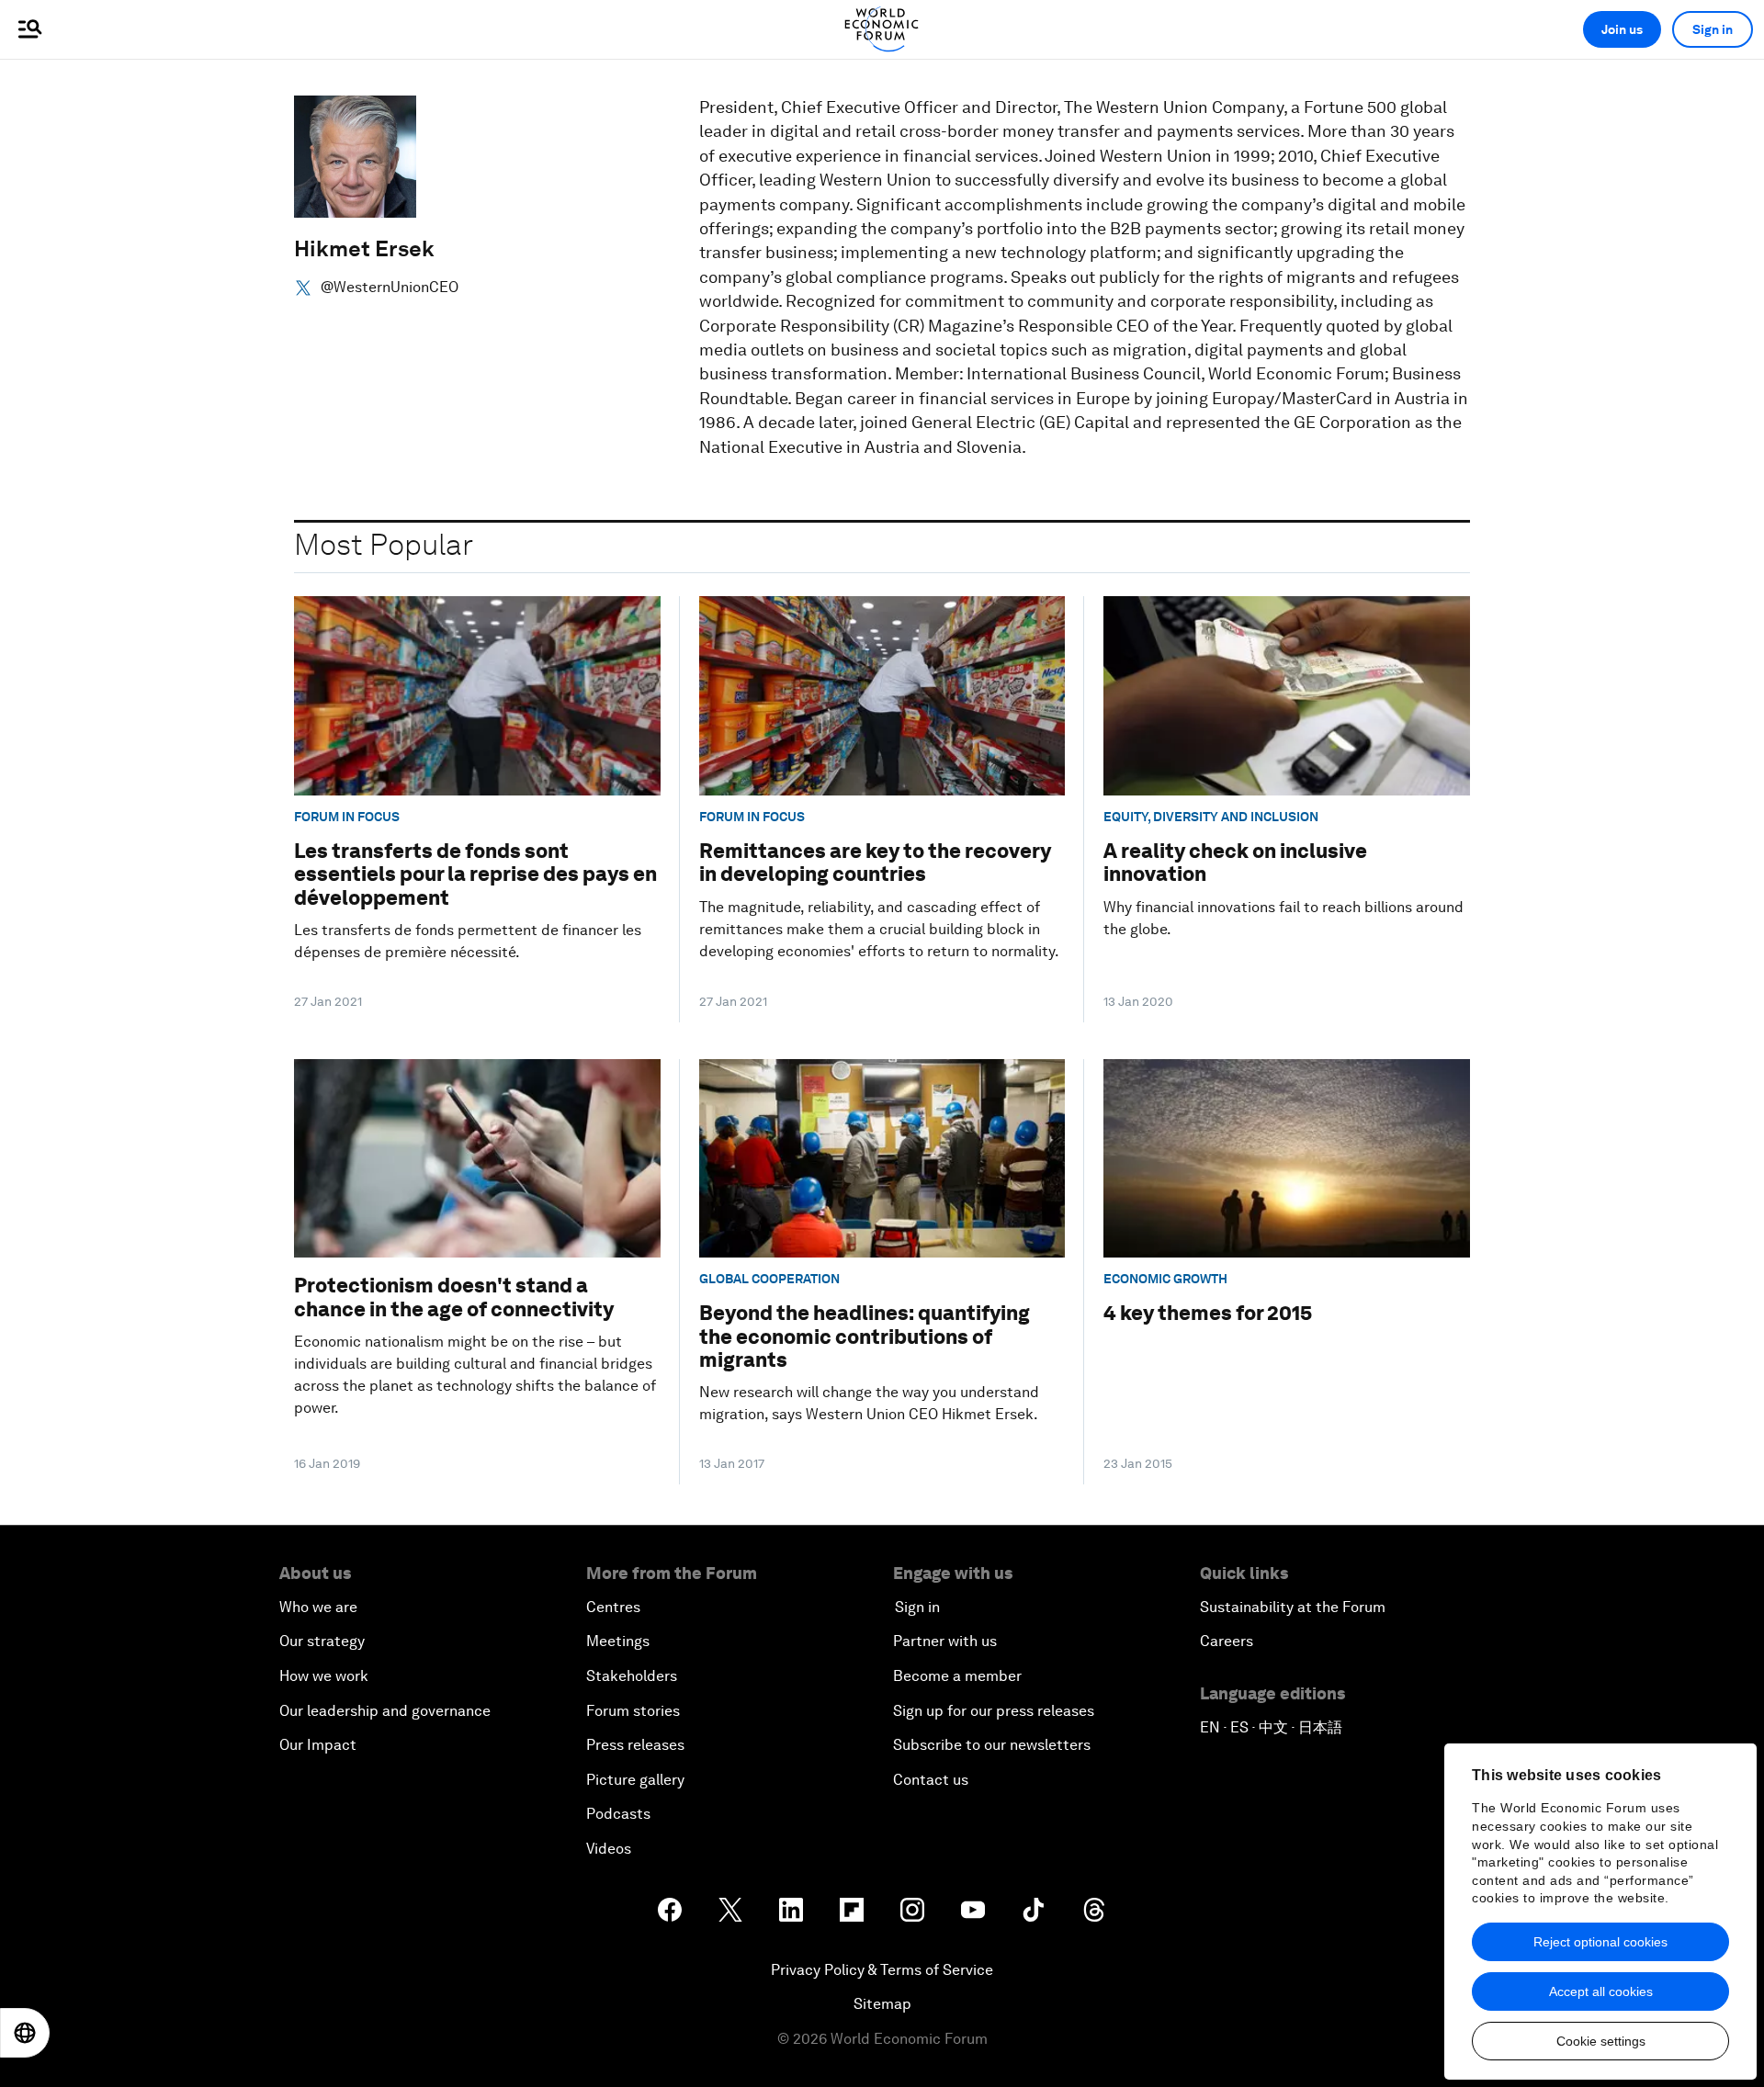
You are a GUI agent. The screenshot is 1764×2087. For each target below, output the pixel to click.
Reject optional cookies (1600, 1942)
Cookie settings (1601, 2041)
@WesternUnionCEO (390, 288)
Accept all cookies (1601, 1991)
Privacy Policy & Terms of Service (882, 1970)
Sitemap (882, 2004)
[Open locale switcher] (25, 2033)
